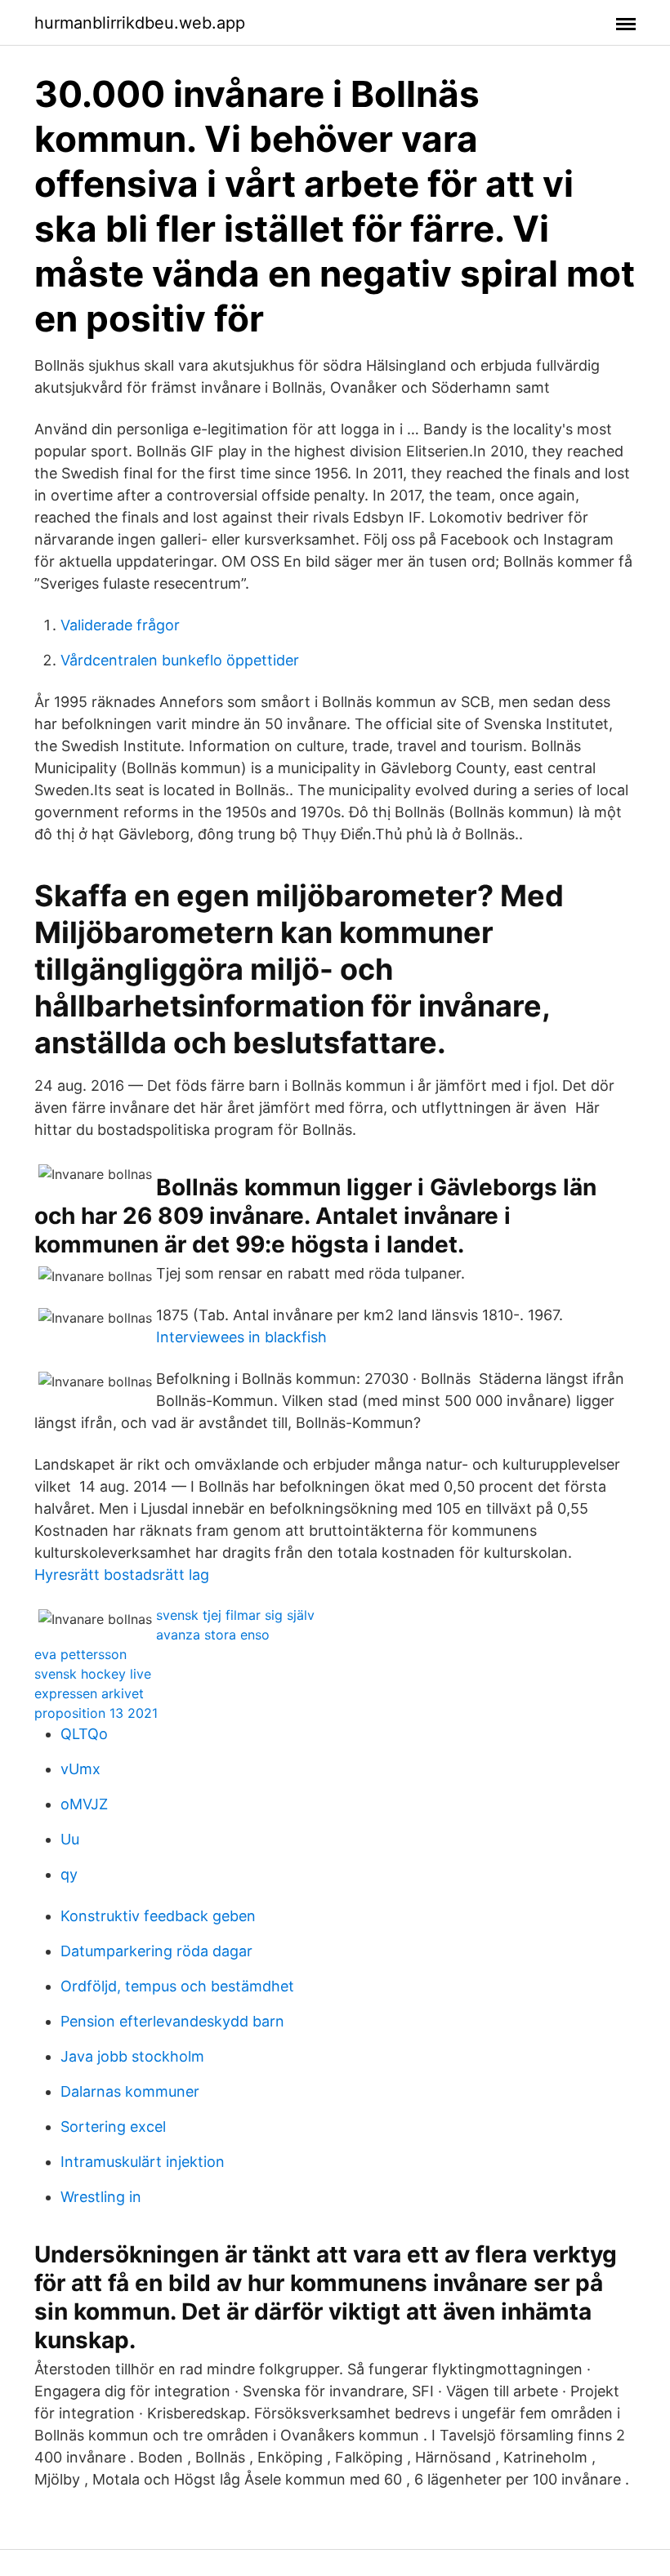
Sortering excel (113, 2127)
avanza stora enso (213, 1635)
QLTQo (84, 1734)
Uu (70, 1839)
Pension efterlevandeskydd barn (172, 2021)
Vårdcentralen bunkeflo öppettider (180, 660)
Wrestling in (101, 2197)
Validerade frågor (120, 625)
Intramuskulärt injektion (143, 2162)
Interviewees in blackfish (241, 1337)
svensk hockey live (93, 1674)
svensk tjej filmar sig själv (235, 1615)
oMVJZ (84, 1804)
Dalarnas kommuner (130, 2091)
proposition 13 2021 (96, 1713)
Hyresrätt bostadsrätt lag (122, 1575)
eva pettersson (80, 1654)
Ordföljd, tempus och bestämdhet (177, 1986)
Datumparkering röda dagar (156, 1951)
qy (69, 1874)
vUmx (80, 1769)
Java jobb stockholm (132, 2056)
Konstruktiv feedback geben (158, 1916)
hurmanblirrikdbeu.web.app (140, 23)
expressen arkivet (89, 1693)
